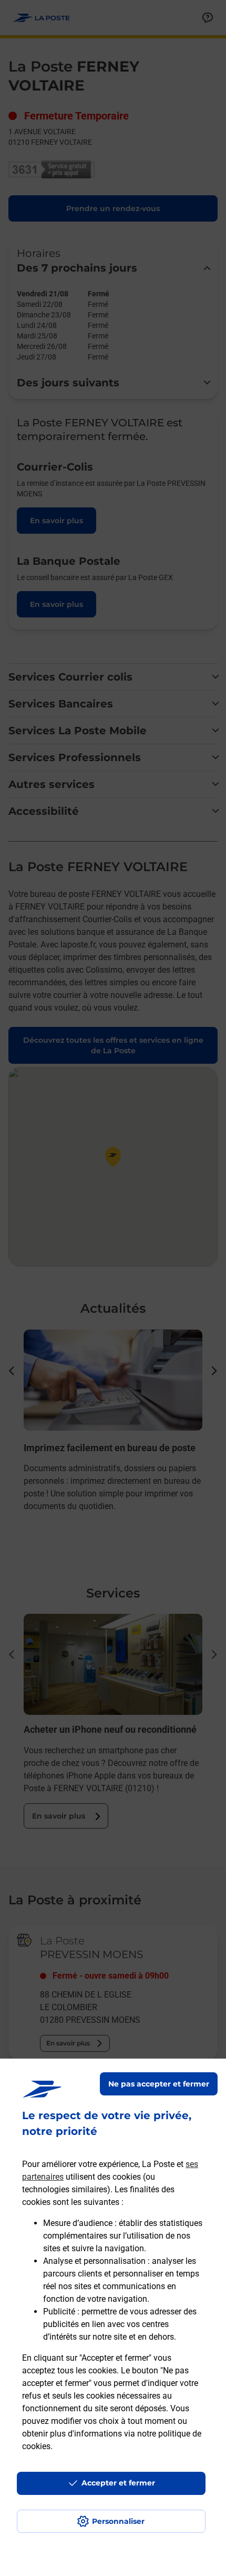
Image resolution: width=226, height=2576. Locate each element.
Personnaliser (118, 2521)
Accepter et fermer (118, 2483)
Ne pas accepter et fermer (159, 2084)
